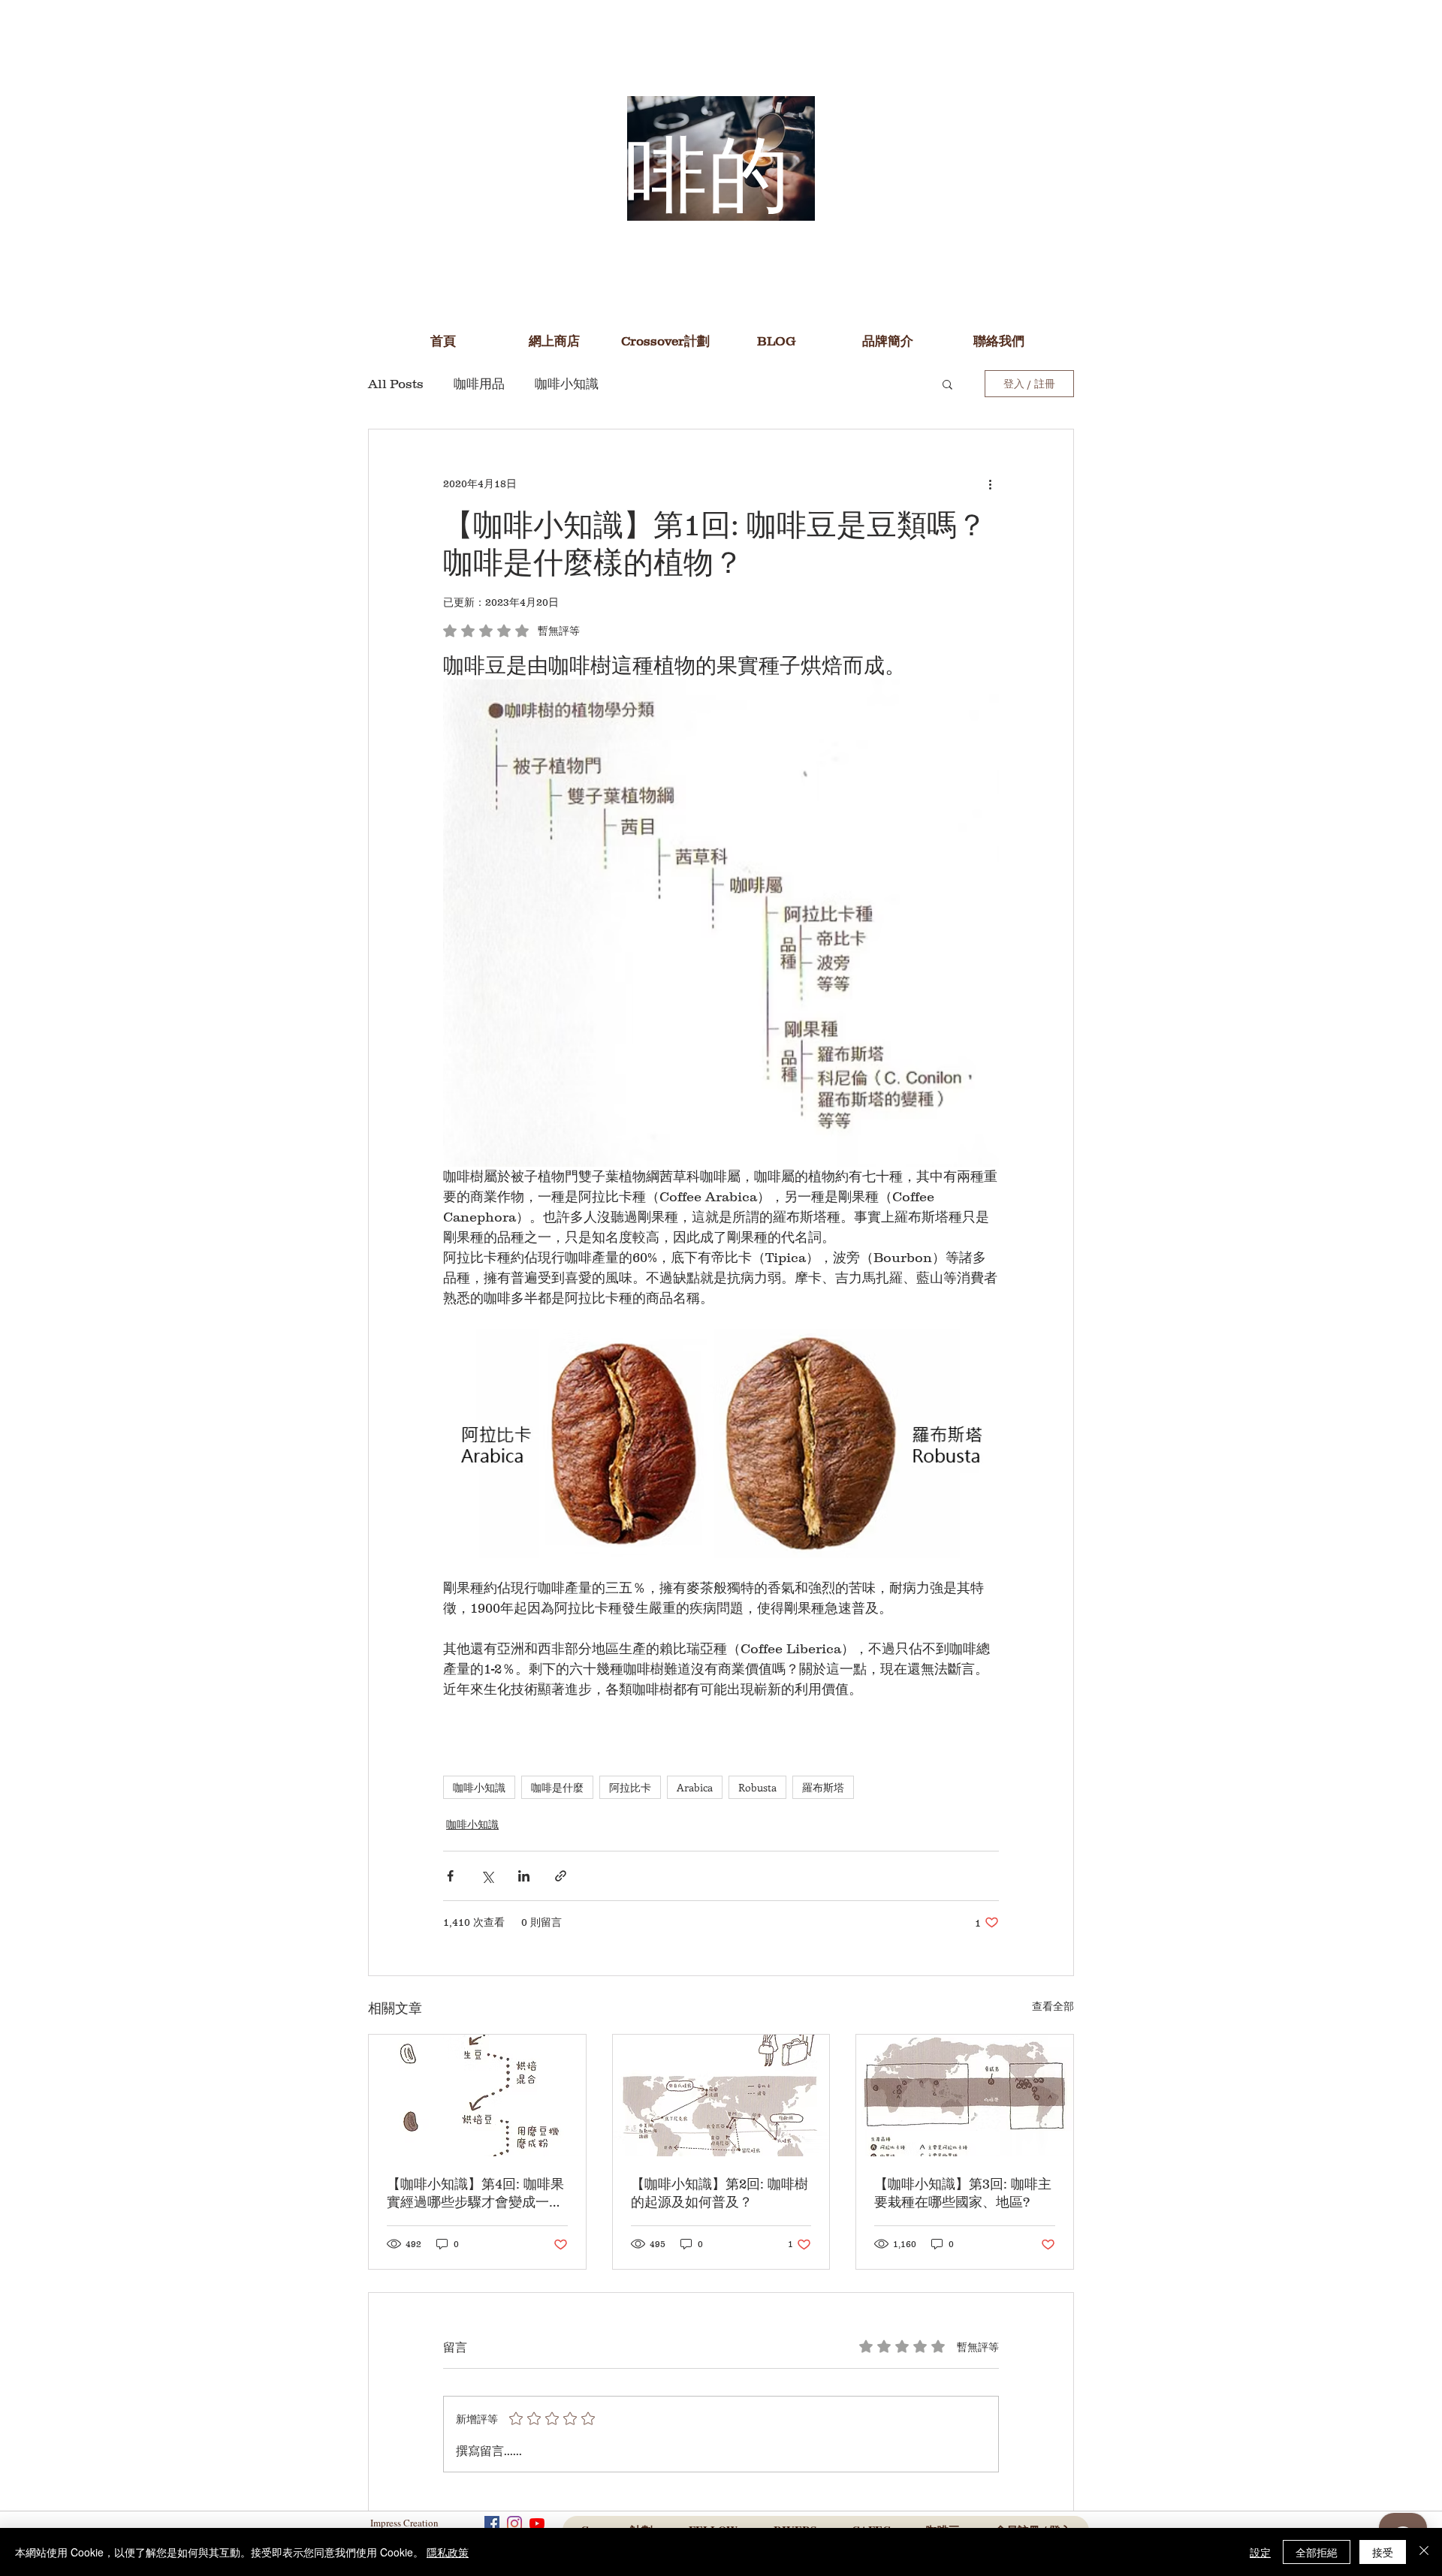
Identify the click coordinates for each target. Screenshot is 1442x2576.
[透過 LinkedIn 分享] (524, 1876)
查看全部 (1053, 2006)
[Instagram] (514, 2523)
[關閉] (1424, 2552)
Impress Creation (406, 2523)
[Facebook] (492, 2523)
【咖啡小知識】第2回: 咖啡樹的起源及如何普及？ (719, 2193)
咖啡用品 (479, 384)
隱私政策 (448, 2552)
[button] (777, 341)
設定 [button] (1260, 2552)
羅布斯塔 (823, 1787)
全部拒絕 (1317, 2552)
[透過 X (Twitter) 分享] (487, 1876)
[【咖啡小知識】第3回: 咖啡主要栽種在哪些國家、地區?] (965, 2095)
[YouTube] (537, 2523)
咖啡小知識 (567, 384)
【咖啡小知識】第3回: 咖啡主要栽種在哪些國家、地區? (963, 2193)
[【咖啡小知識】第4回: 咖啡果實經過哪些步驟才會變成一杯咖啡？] (477, 2095)
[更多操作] (990, 484)
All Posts (396, 384)
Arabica (695, 1787)
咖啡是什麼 (557, 1787)
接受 (1383, 2552)
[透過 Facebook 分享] (450, 1876)
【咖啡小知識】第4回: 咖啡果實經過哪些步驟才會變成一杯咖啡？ (475, 2194)
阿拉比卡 (630, 1787)
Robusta (757, 1787)
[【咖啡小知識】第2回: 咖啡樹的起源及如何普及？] (721, 2095)
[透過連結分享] (561, 1876)
